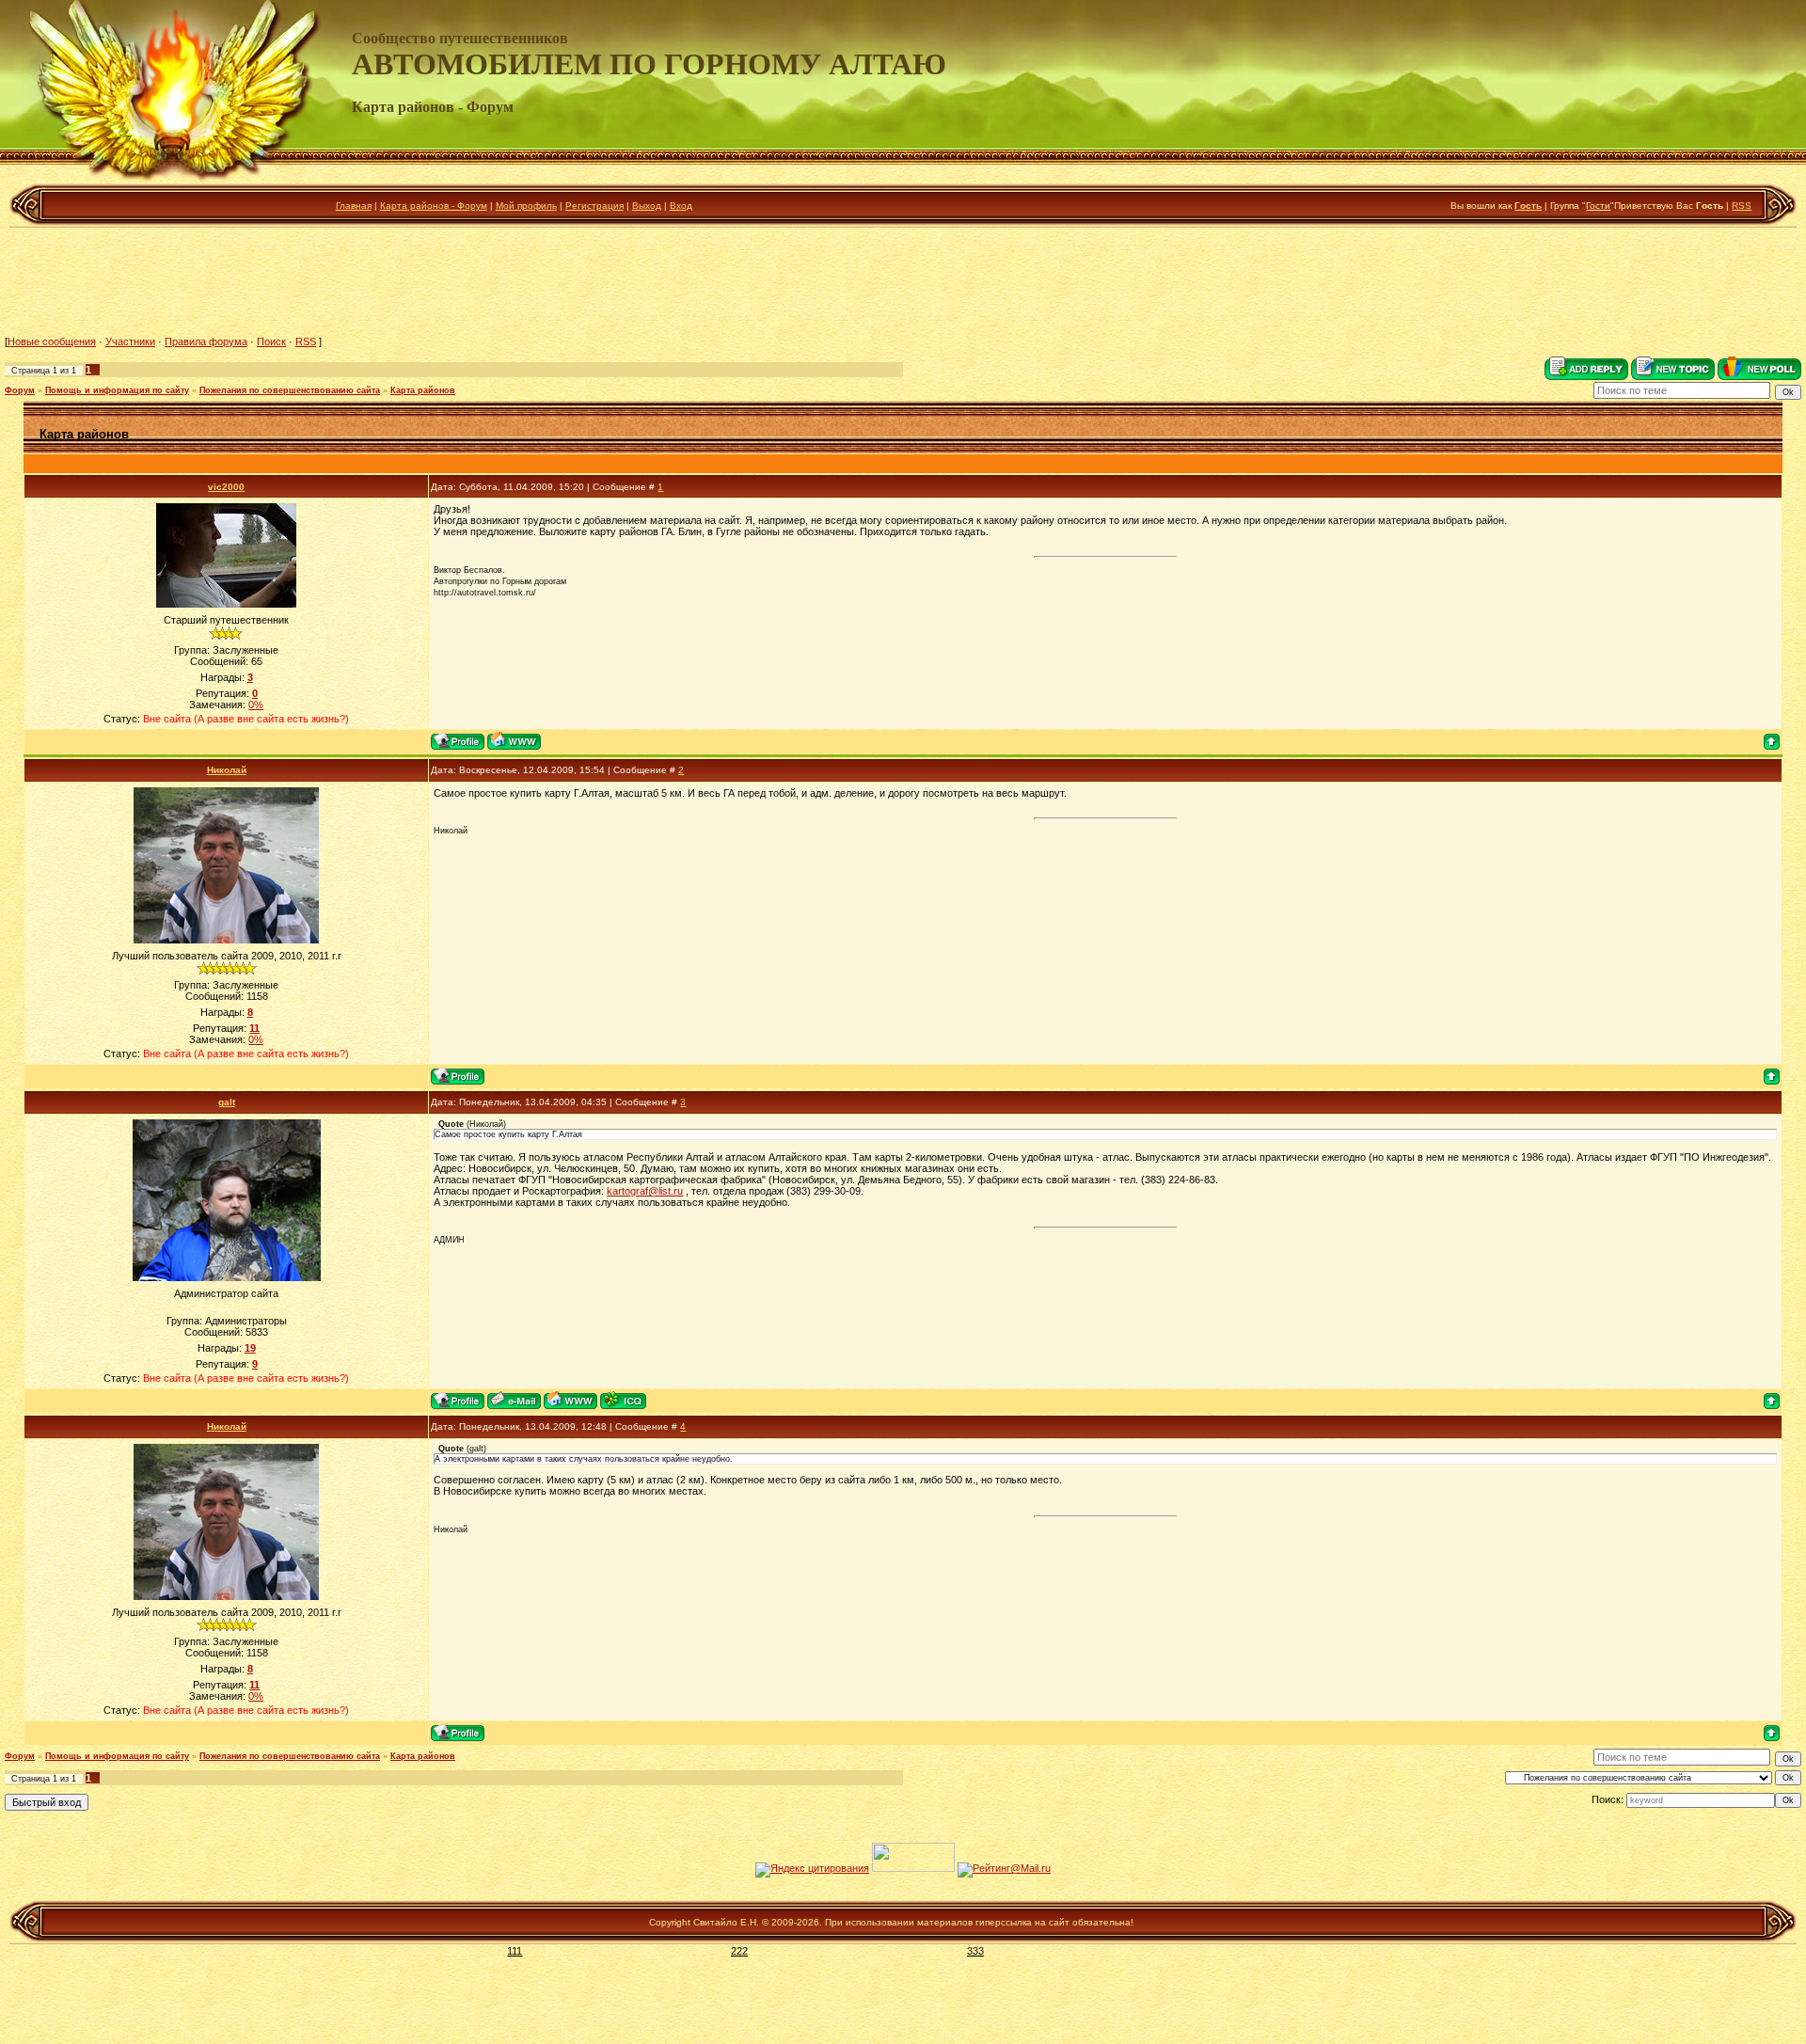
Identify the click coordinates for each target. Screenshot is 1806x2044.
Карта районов (423, 390)
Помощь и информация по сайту (117, 390)
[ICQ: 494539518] (623, 1400)
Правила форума (206, 341)
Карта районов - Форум (434, 206)
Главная (354, 206)
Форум (20, 390)
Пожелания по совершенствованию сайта (290, 390)
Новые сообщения (52, 341)
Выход (647, 206)
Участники (130, 341)
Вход (681, 206)
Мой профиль (526, 206)
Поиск (271, 341)
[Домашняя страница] (514, 741)
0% (256, 705)
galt (227, 1102)
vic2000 (226, 487)
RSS (1742, 206)
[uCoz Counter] (913, 1868)
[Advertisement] (903, 281)
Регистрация (594, 206)
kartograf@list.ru (645, 1191)
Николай (227, 770)
